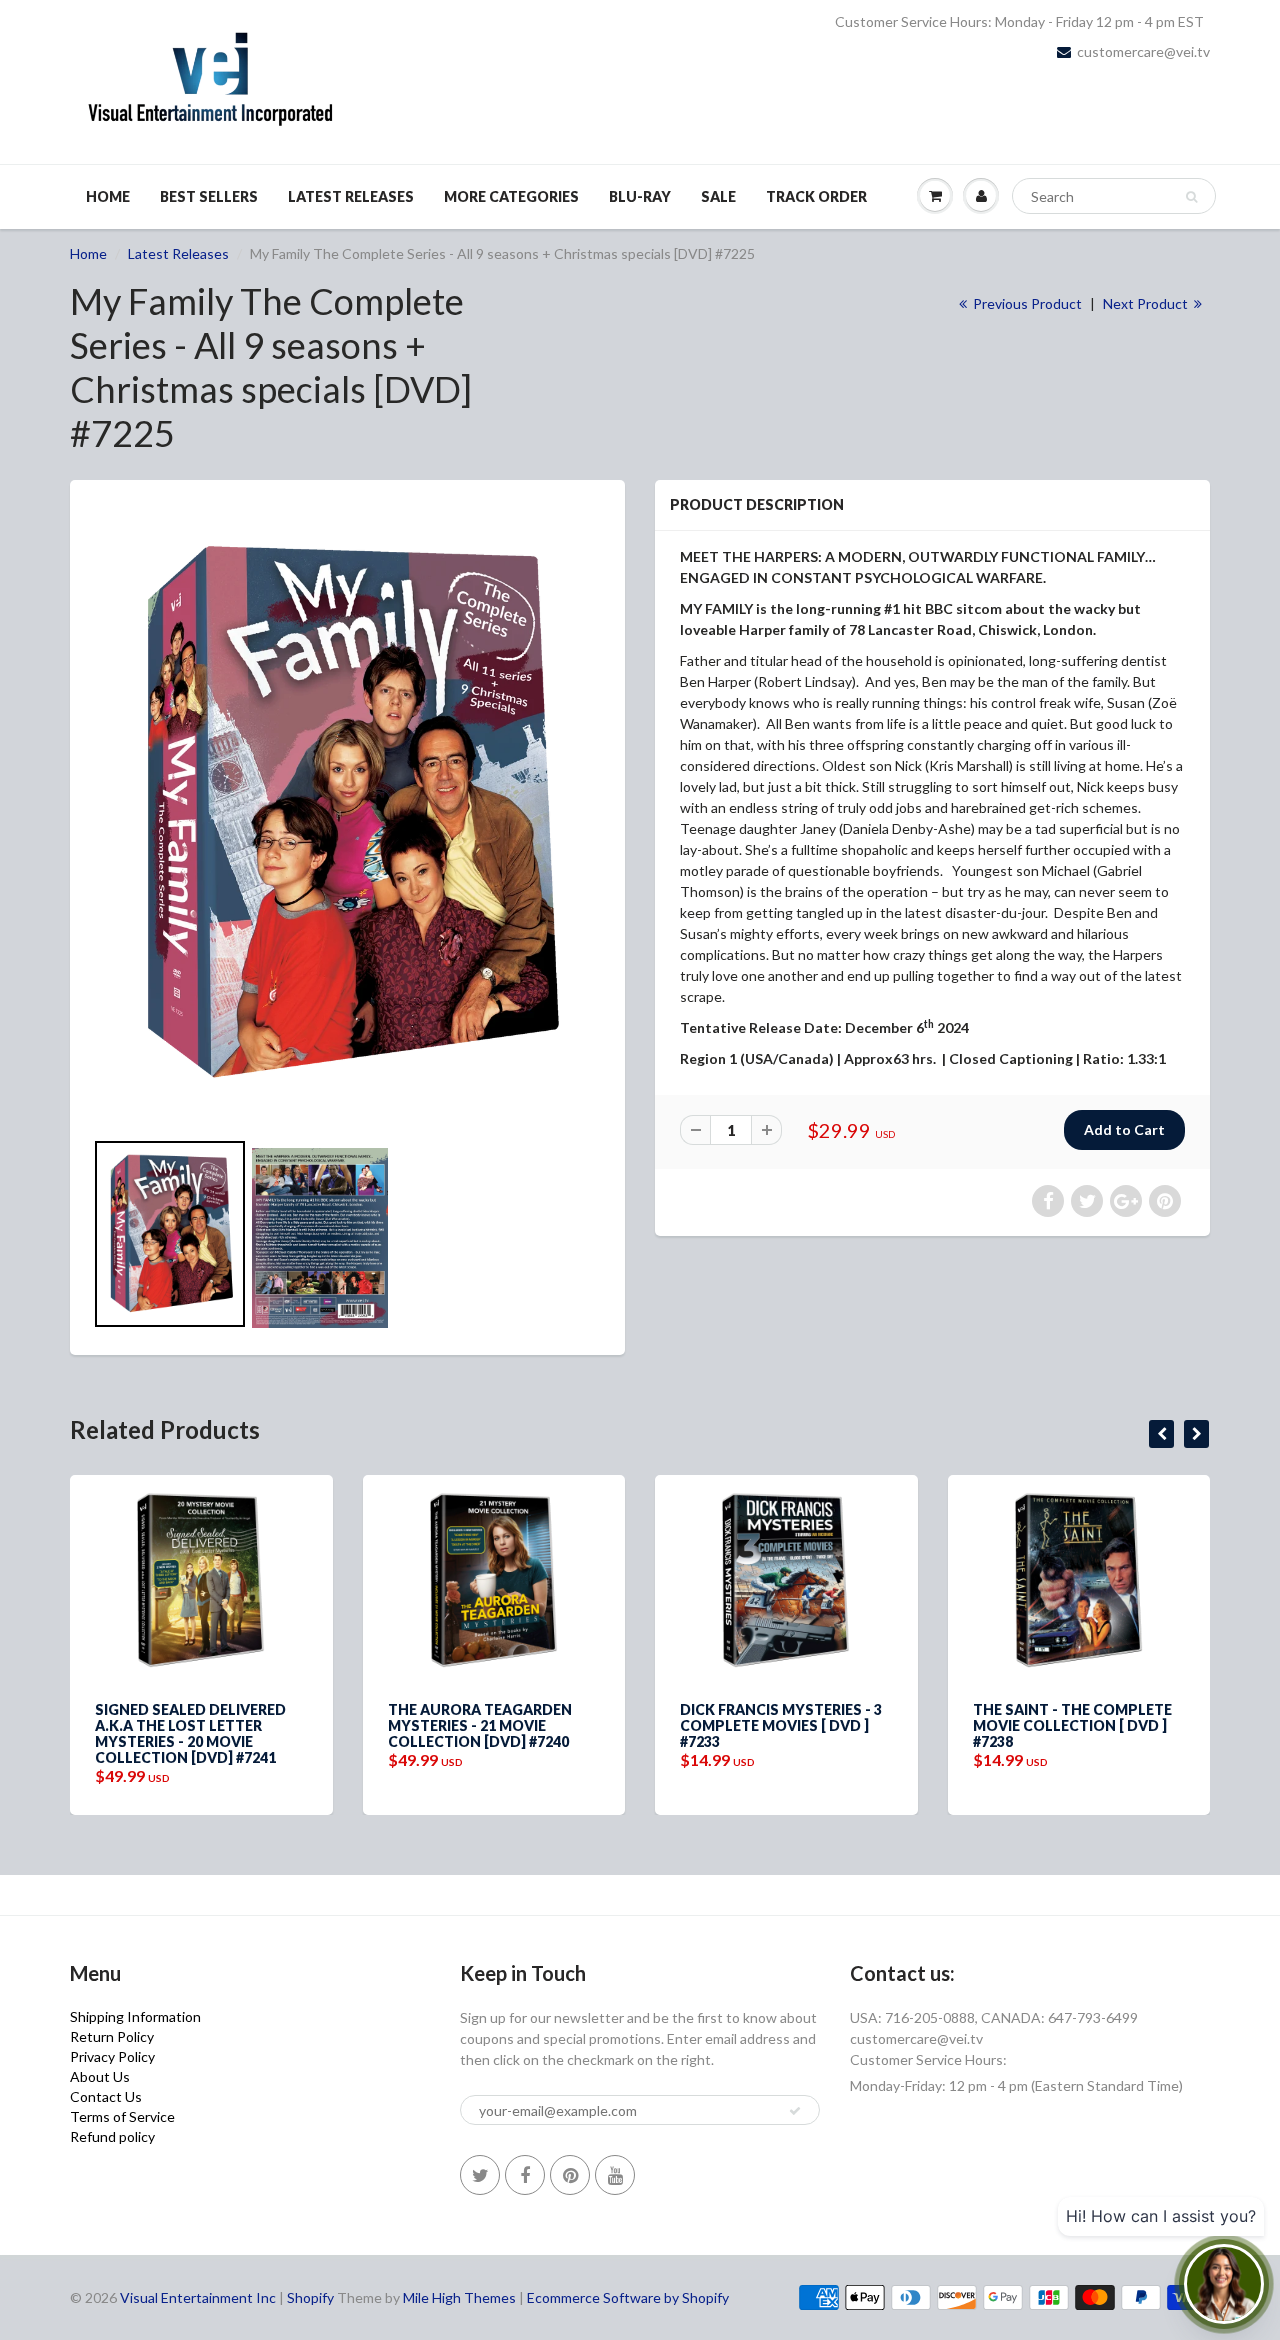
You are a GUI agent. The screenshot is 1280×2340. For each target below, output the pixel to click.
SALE (718, 196)
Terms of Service (122, 2116)
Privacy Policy (112, 2056)
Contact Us (106, 2096)
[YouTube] (615, 2175)
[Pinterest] (570, 2175)
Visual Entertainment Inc (198, 2297)
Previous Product (1026, 303)
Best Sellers (209, 196)
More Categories (511, 196)
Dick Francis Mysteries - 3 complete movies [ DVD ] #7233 (753, 1725)
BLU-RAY (640, 196)
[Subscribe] (795, 2111)
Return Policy (112, 2036)
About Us (100, 2076)
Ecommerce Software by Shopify (628, 2297)
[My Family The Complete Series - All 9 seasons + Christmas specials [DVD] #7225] (347, 814)
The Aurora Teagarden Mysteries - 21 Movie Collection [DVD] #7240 (452, 1725)
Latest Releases (351, 196)
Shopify (310, 2297)
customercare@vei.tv (1143, 51)
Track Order (816, 196)
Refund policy (112, 2136)
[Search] (1191, 197)
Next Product (1147, 303)
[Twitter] (480, 2175)
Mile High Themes (459, 2297)
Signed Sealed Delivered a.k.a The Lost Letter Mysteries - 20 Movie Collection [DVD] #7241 (162, 1733)
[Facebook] (525, 2175)
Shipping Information (135, 2016)
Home (108, 196)
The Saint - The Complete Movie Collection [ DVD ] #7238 (1044, 1725)
